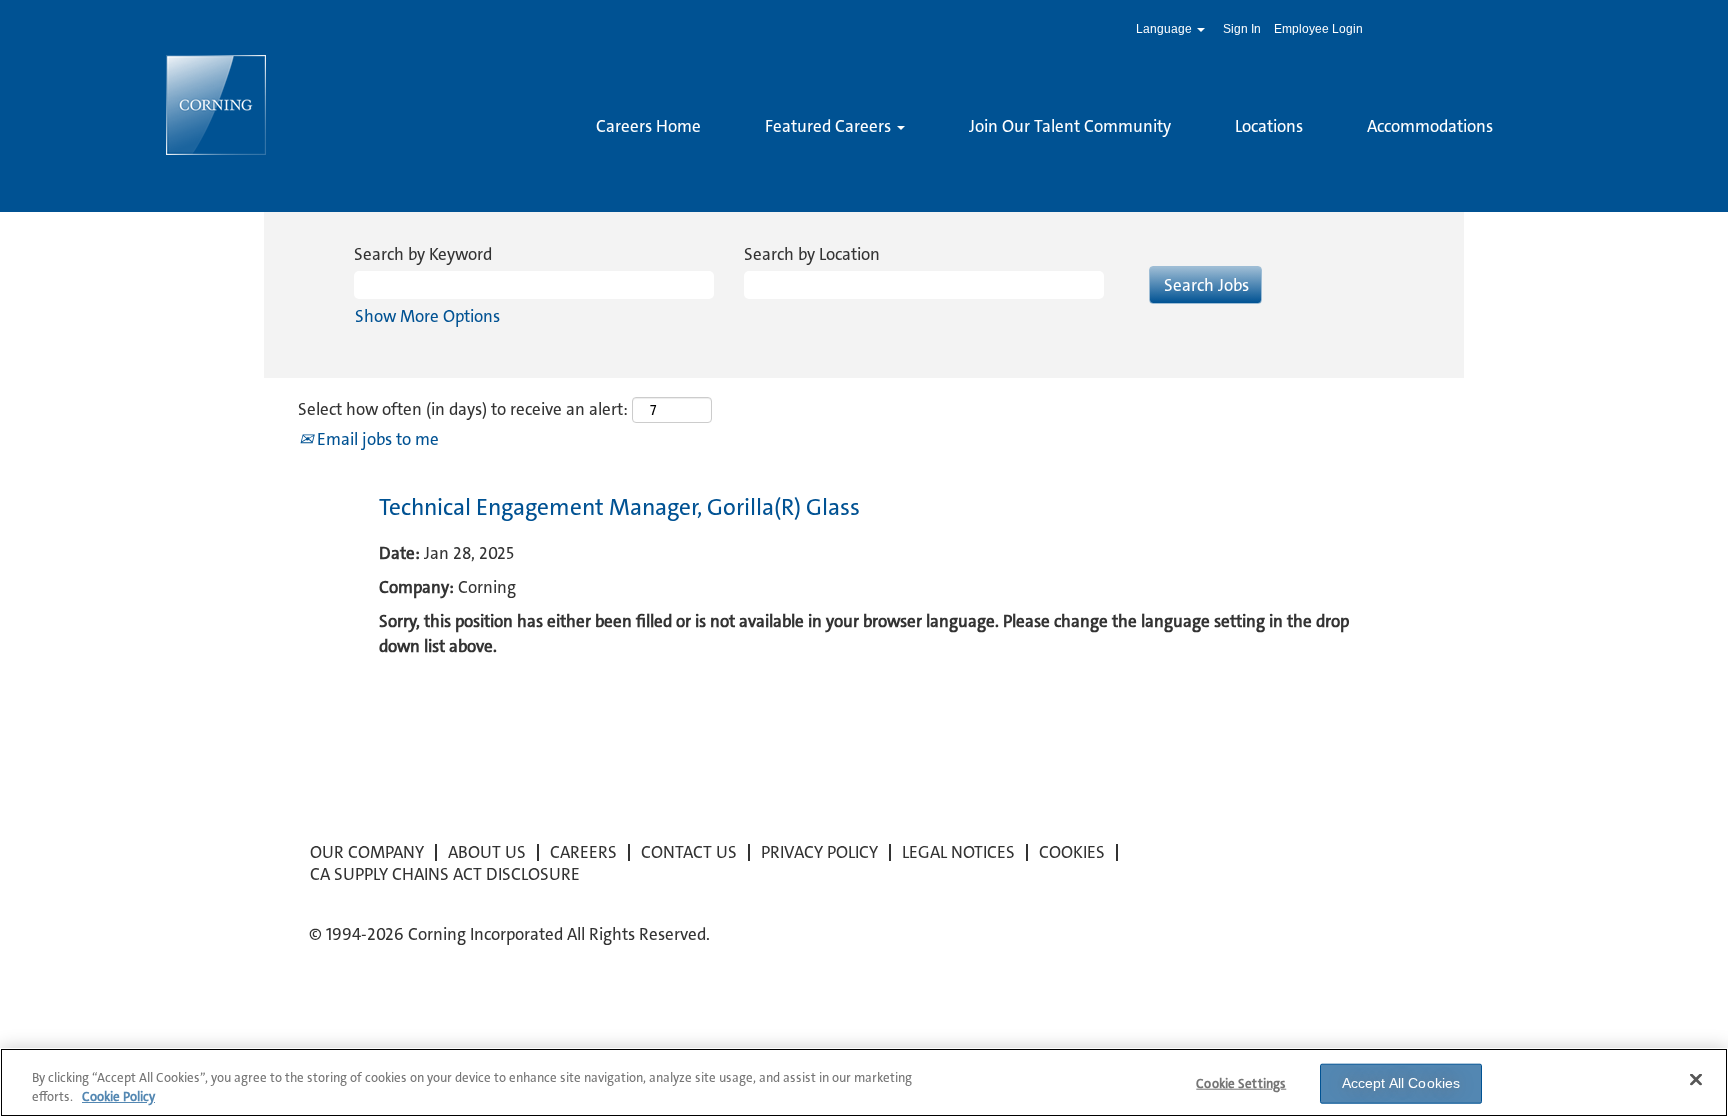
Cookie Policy (118, 1096)
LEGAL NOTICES (958, 852)
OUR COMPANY (367, 852)
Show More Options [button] (427, 316)
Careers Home (648, 126)
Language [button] (1165, 29)
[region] (864, 1082)
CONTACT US (689, 852)
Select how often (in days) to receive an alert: (463, 409)
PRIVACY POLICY (819, 852)
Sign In (1242, 29)
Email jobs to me (376, 439)
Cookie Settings (1241, 1083)
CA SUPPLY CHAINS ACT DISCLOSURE (445, 874)
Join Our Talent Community (1070, 126)
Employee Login (1318, 29)
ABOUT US (487, 852)
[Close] (1696, 1080)
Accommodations (1430, 126)
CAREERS (583, 852)
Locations (1269, 126)
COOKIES (1072, 852)
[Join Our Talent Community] (596, 160)
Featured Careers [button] (830, 126)
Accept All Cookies (1401, 1083)
